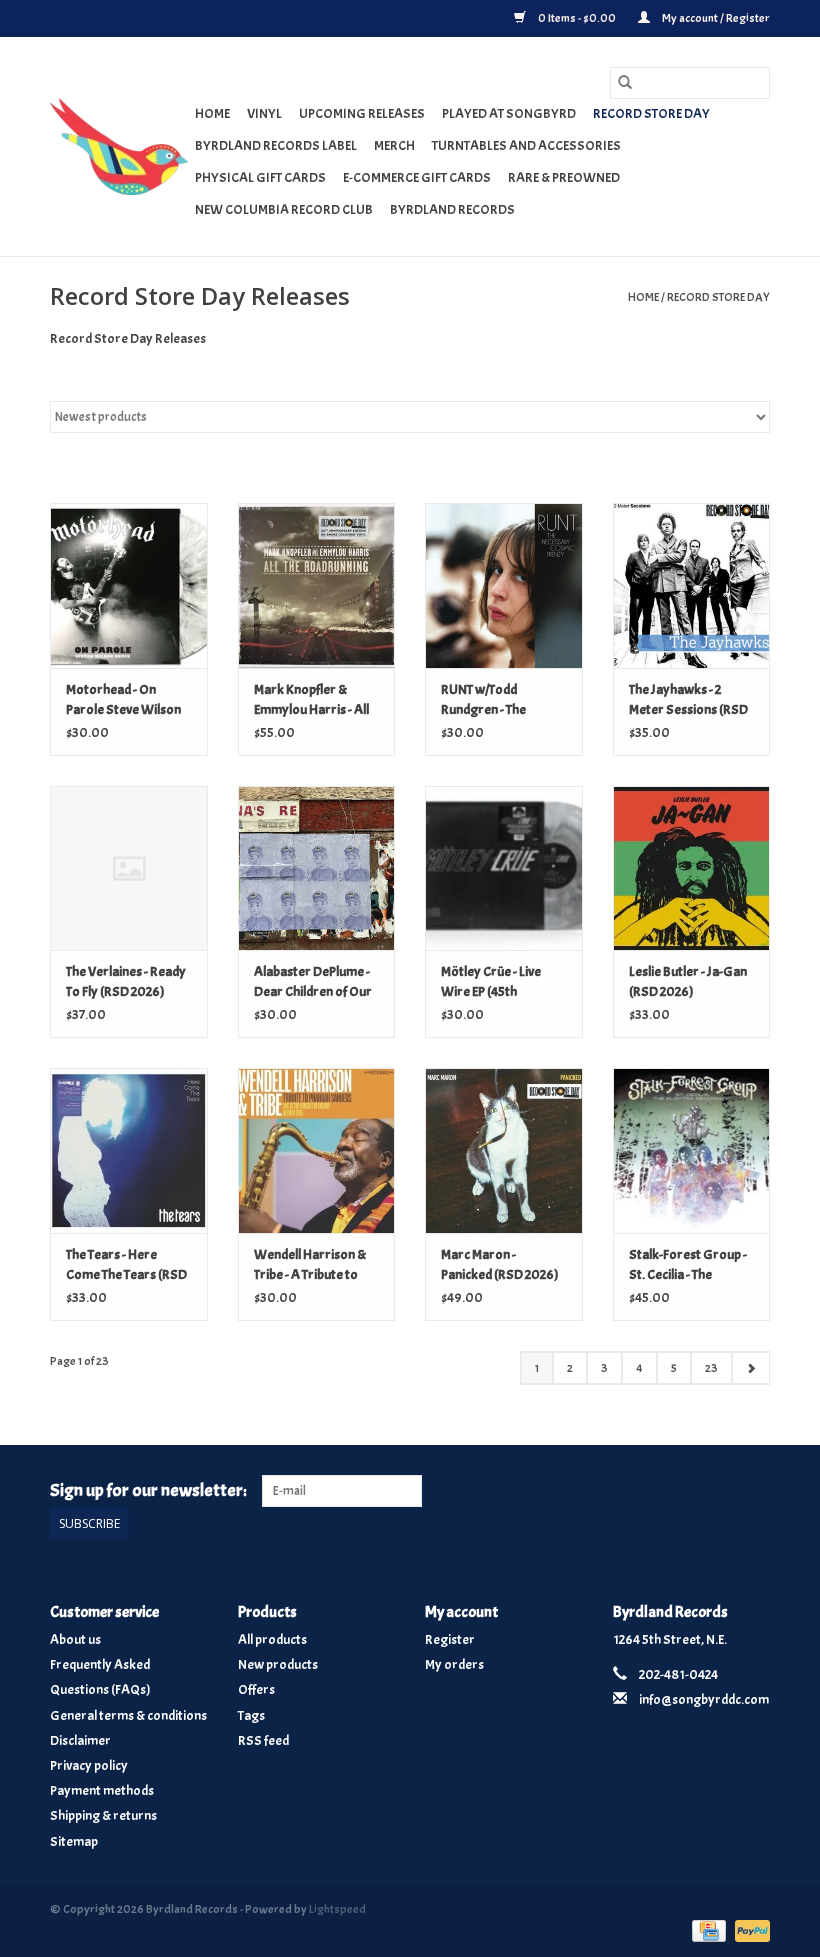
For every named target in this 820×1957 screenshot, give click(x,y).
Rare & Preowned (564, 177)
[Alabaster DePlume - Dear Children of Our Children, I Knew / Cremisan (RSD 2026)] (317, 868)
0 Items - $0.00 (577, 18)
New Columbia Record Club (284, 209)
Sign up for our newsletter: (148, 1490)
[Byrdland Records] (119, 146)
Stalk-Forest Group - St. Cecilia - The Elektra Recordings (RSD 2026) (688, 1265)
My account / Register (715, 18)
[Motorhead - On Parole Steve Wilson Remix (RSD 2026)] (129, 585)
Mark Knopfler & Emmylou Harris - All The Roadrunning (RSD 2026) (311, 700)
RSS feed (263, 1740)
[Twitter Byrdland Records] (720, 1491)
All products (272, 1639)
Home (212, 113)
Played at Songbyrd (509, 113)
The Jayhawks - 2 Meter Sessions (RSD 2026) (688, 700)
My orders (454, 1664)
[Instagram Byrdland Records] (754, 1491)
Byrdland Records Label (276, 145)
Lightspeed (337, 1909)
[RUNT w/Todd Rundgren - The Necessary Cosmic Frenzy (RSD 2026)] (504, 585)
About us (75, 1639)
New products (278, 1664)
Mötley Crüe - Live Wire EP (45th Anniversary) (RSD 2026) (494, 982)
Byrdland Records (452, 209)
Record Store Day (651, 113)
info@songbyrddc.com (704, 1699)
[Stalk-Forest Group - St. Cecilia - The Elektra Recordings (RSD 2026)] (692, 1150)
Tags (251, 1715)
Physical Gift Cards (260, 177)
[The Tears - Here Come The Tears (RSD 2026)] (129, 1150)
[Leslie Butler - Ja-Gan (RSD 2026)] (692, 868)
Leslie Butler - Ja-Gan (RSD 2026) (688, 981)
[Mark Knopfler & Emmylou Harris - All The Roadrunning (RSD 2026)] (317, 585)
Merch (394, 145)
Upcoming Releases (362, 113)
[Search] (625, 83)
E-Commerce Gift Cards (417, 177)
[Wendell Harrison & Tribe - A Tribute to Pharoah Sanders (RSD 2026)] (317, 1150)
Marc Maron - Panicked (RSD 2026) (500, 1264)
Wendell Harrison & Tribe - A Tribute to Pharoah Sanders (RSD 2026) (310, 1265)
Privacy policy (89, 1765)
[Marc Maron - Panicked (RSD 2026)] (504, 1150)
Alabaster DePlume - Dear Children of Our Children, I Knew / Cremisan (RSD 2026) (315, 982)
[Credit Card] (706, 1928)
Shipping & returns (103, 1815)
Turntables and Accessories (526, 145)
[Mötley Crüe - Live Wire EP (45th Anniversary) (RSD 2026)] (504, 868)
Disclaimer (80, 1740)
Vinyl (264, 113)
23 (711, 1368)
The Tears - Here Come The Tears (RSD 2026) (126, 1265)
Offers (256, 1689)
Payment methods (102, 1790)
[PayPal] (749, 1928)
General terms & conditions (128, 1715)
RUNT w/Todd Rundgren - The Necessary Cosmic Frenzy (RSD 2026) (494, 700)
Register (450, 1639)
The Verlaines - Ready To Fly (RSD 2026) (126, 981)
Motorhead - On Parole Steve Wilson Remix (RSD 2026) (123, 700)
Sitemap (74, 1841)
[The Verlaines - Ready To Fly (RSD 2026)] (129, 868)
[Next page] (750, 1368)
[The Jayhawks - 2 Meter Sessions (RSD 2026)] (692, 585)
